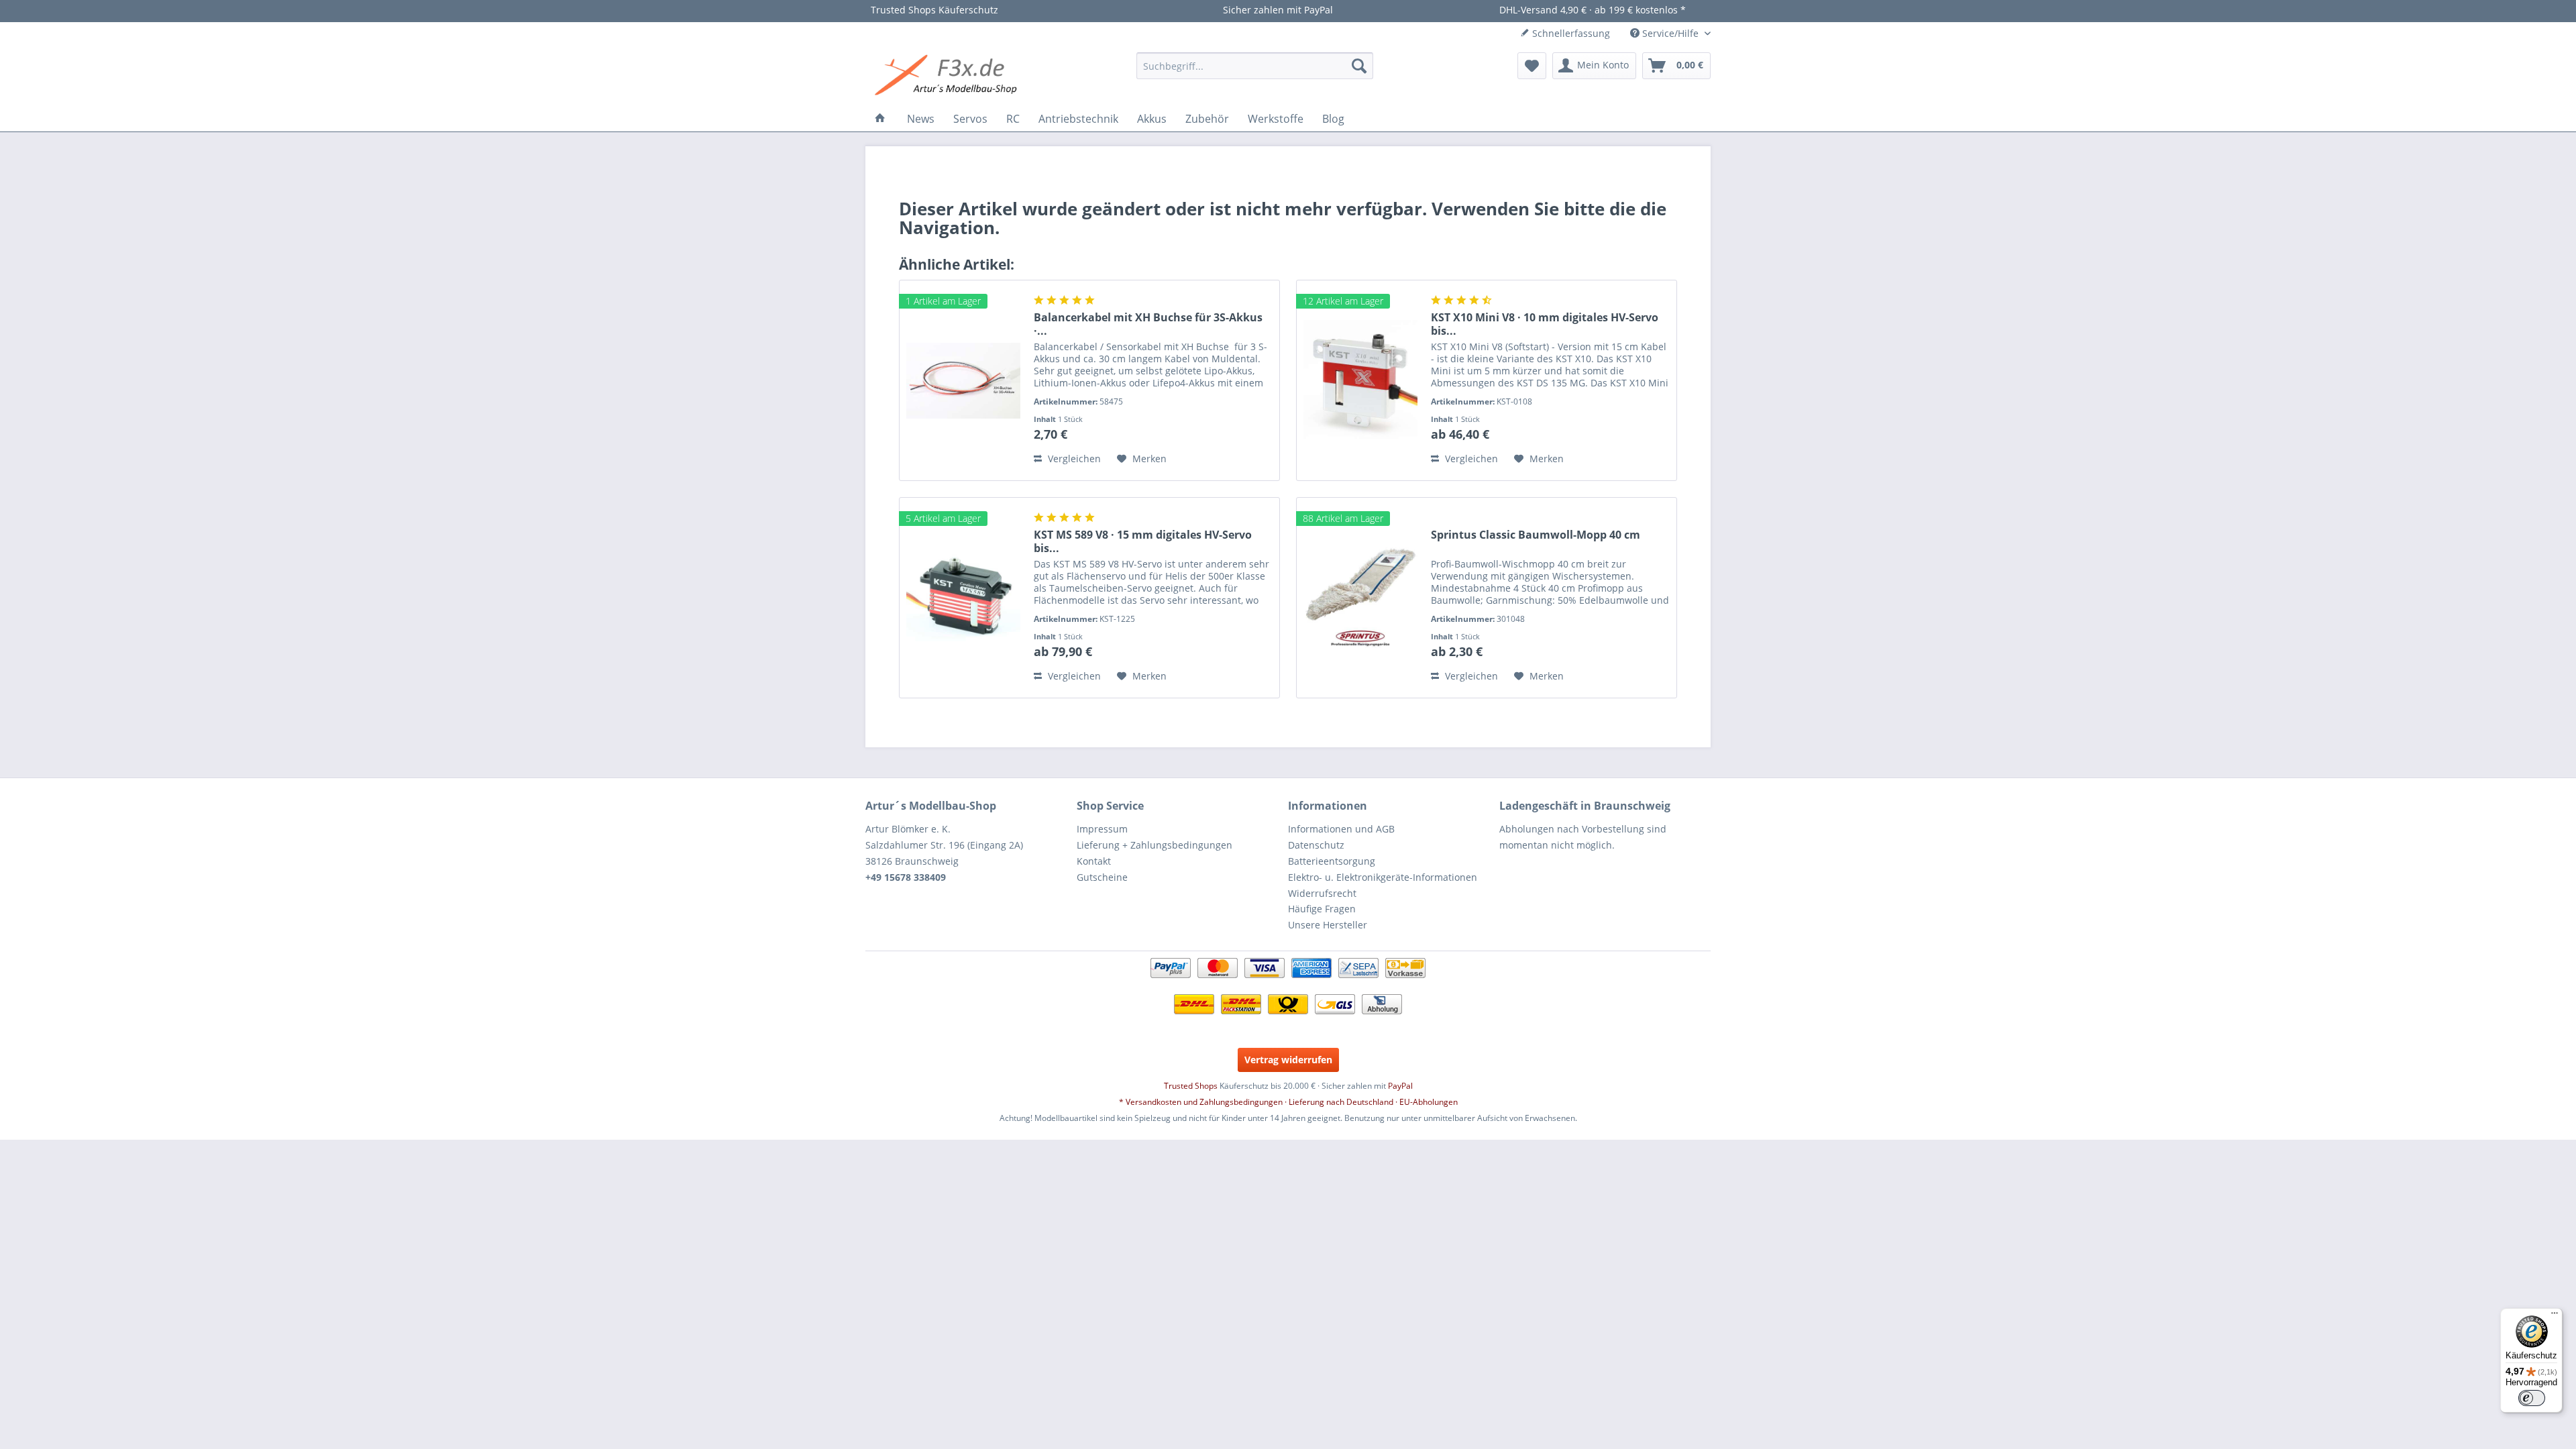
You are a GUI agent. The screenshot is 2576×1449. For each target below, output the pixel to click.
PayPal (1400, 1086)
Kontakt (1094, 861)
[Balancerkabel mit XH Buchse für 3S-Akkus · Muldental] (963, 380)
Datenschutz (1316, 845)
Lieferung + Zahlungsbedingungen (1155, 845)
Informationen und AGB (1341, 829)
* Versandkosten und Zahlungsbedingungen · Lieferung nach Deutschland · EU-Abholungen (1288, 1102)
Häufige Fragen (1322, 909)
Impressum (1102, 829)
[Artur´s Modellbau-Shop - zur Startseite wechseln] (948, 76)
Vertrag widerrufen (1288, 1060)
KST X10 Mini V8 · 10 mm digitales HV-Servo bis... (1545, 324)
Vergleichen (1073, 459)
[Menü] (2555, 1316)
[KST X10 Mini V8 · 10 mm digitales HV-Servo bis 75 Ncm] (1360, 380)
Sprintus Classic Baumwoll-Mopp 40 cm (1536, 535)
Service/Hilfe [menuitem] (1670, 33)
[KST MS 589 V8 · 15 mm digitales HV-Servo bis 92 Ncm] (963, 598)
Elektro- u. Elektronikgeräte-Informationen (1383, 877)
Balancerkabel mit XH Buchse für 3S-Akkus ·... (1148, 324)
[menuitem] (1255, 66)
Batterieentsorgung (1332, 861)
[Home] (880, 119)
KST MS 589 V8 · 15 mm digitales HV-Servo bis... (1143, 541)
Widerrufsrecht (1322, 893)
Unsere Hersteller (1328, 925)
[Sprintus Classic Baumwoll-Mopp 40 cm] (1360, 598)
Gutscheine (1102, 877)
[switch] (2532, 1398)
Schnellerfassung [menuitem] (1570, 33)
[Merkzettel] (1532, 66)
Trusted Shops (1191, 1086)
